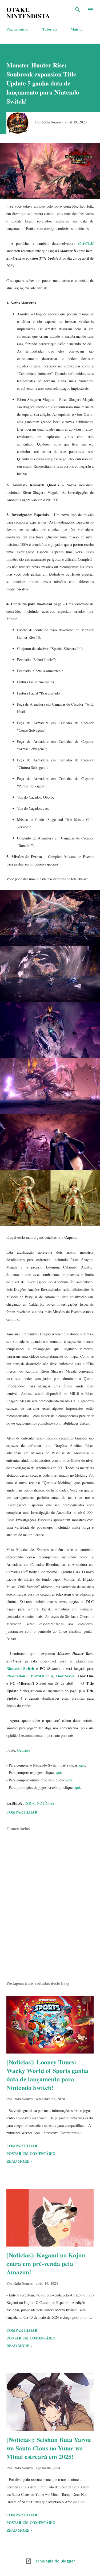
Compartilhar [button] (22, 1812)
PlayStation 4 (42, 1676)
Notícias (46, 1803)
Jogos (29, 1803)
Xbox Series (65, 1676)
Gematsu (24, 1750)
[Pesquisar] (78, 10)
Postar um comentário (31, 2153)
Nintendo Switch (20, 1668)
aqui (82, 1765)
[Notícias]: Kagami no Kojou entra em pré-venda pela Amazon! (46, 2263)
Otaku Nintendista (28, 13)
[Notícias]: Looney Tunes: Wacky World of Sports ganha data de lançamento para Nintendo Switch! (47, 2075)
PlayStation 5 (17, 1676)
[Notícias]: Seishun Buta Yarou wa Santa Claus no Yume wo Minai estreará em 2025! (49, 2448)
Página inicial (17, 29)
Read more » (19, 2161)
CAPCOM (86, 243)
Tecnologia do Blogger (53, 2561)
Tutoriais (50, 29)
